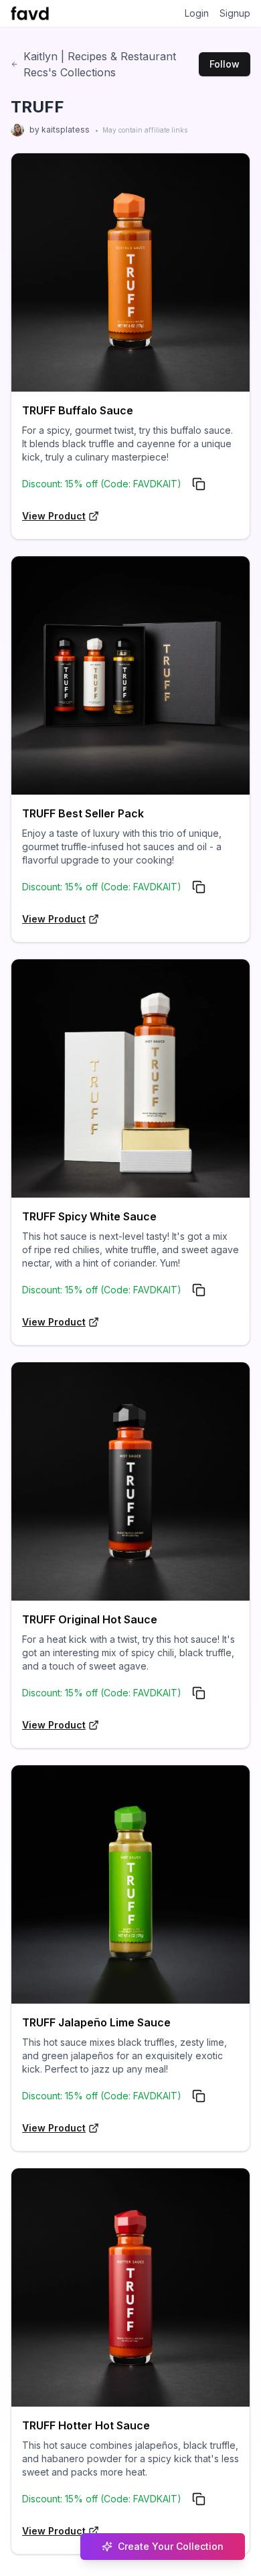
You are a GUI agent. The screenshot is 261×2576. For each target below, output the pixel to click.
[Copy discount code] (199, 484)
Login (197, 13)
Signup (235, 13)
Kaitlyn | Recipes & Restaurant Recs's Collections (100, 64)
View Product (54, 516)
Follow (225, 64)
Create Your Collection (171, 2546)
